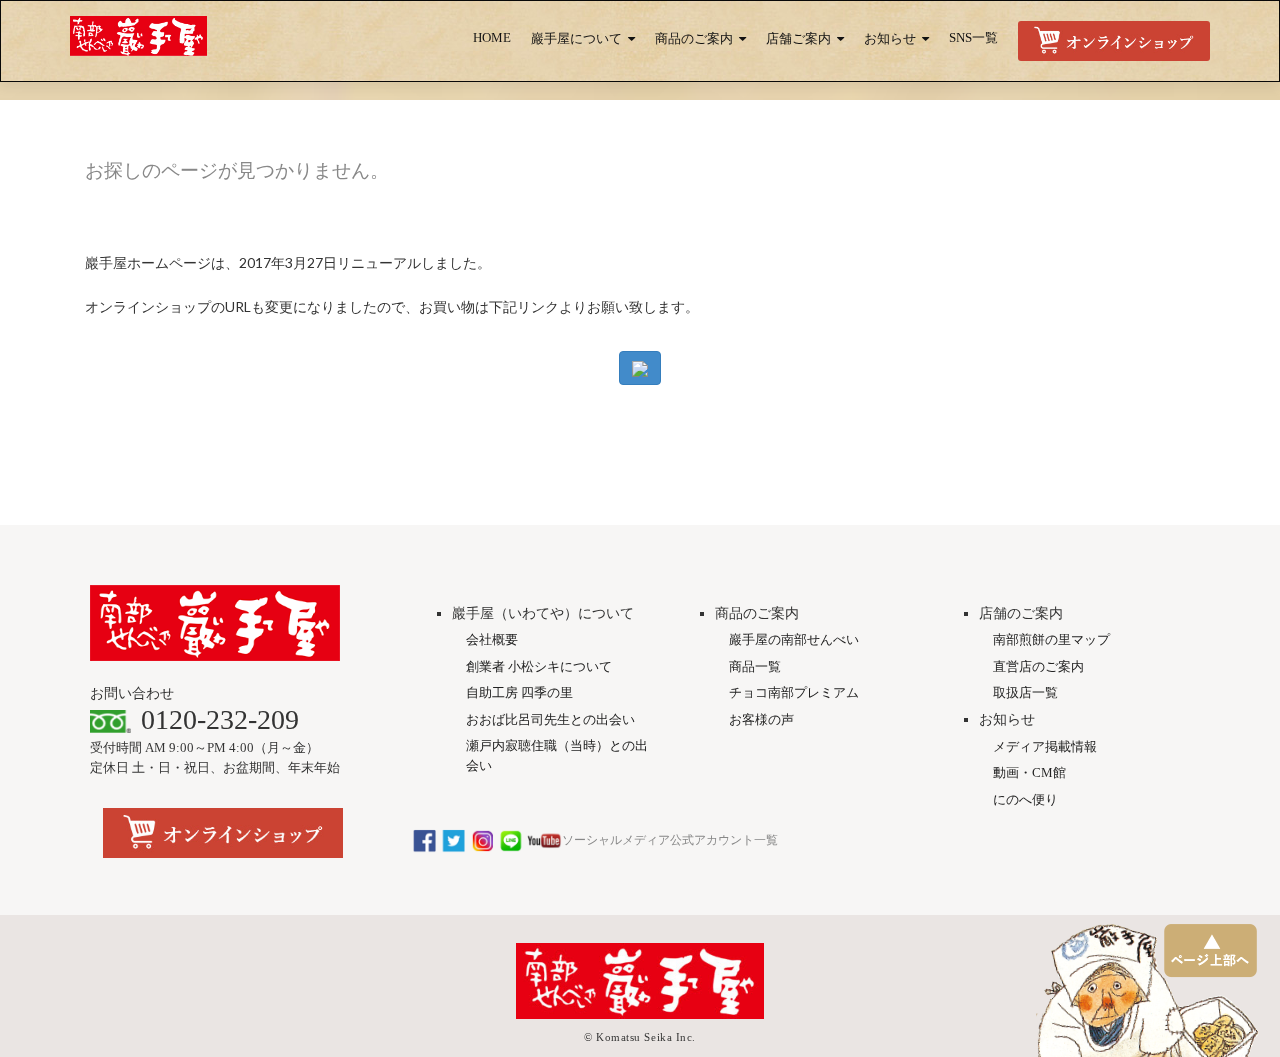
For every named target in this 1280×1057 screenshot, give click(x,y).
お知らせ (890, 39)
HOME (492, 38)
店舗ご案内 (798, 39)
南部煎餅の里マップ (1051, 639)
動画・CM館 (1029, 772)
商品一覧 (755, 666)
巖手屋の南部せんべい (794, 639)
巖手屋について (576, 39)
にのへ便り (1025, 799)
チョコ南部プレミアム (794, 692)
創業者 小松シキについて (539, 666)
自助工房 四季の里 (519, 692)
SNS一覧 (973, 38)
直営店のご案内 (1038, 666)
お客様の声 (761, 719)
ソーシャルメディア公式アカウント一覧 (670, 840)
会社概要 (492, 639)
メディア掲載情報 (1045, 746)
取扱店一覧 (1025, 692)
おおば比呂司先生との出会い (550, 719)
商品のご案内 (694, 39)
